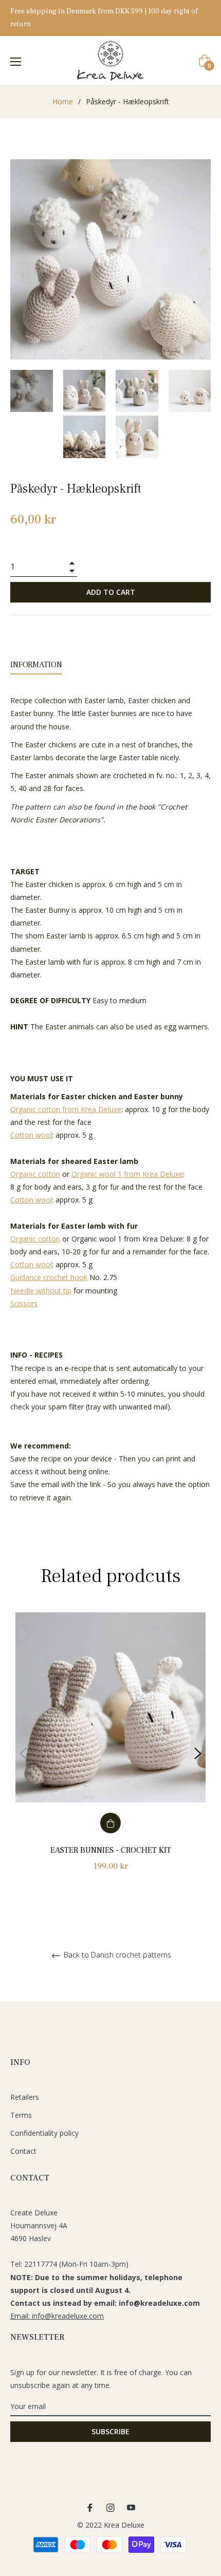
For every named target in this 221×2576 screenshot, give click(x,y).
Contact (23, 2151)
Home (63, 101)
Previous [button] (23, 1754)
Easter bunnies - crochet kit (111, 1850)
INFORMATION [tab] (36, 665)
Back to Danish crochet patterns (116, 1955)
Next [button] (198, 1754)
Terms (21, 2115)
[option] (110, 1753)
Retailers (25, 2097)
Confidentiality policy (44, 2133)
